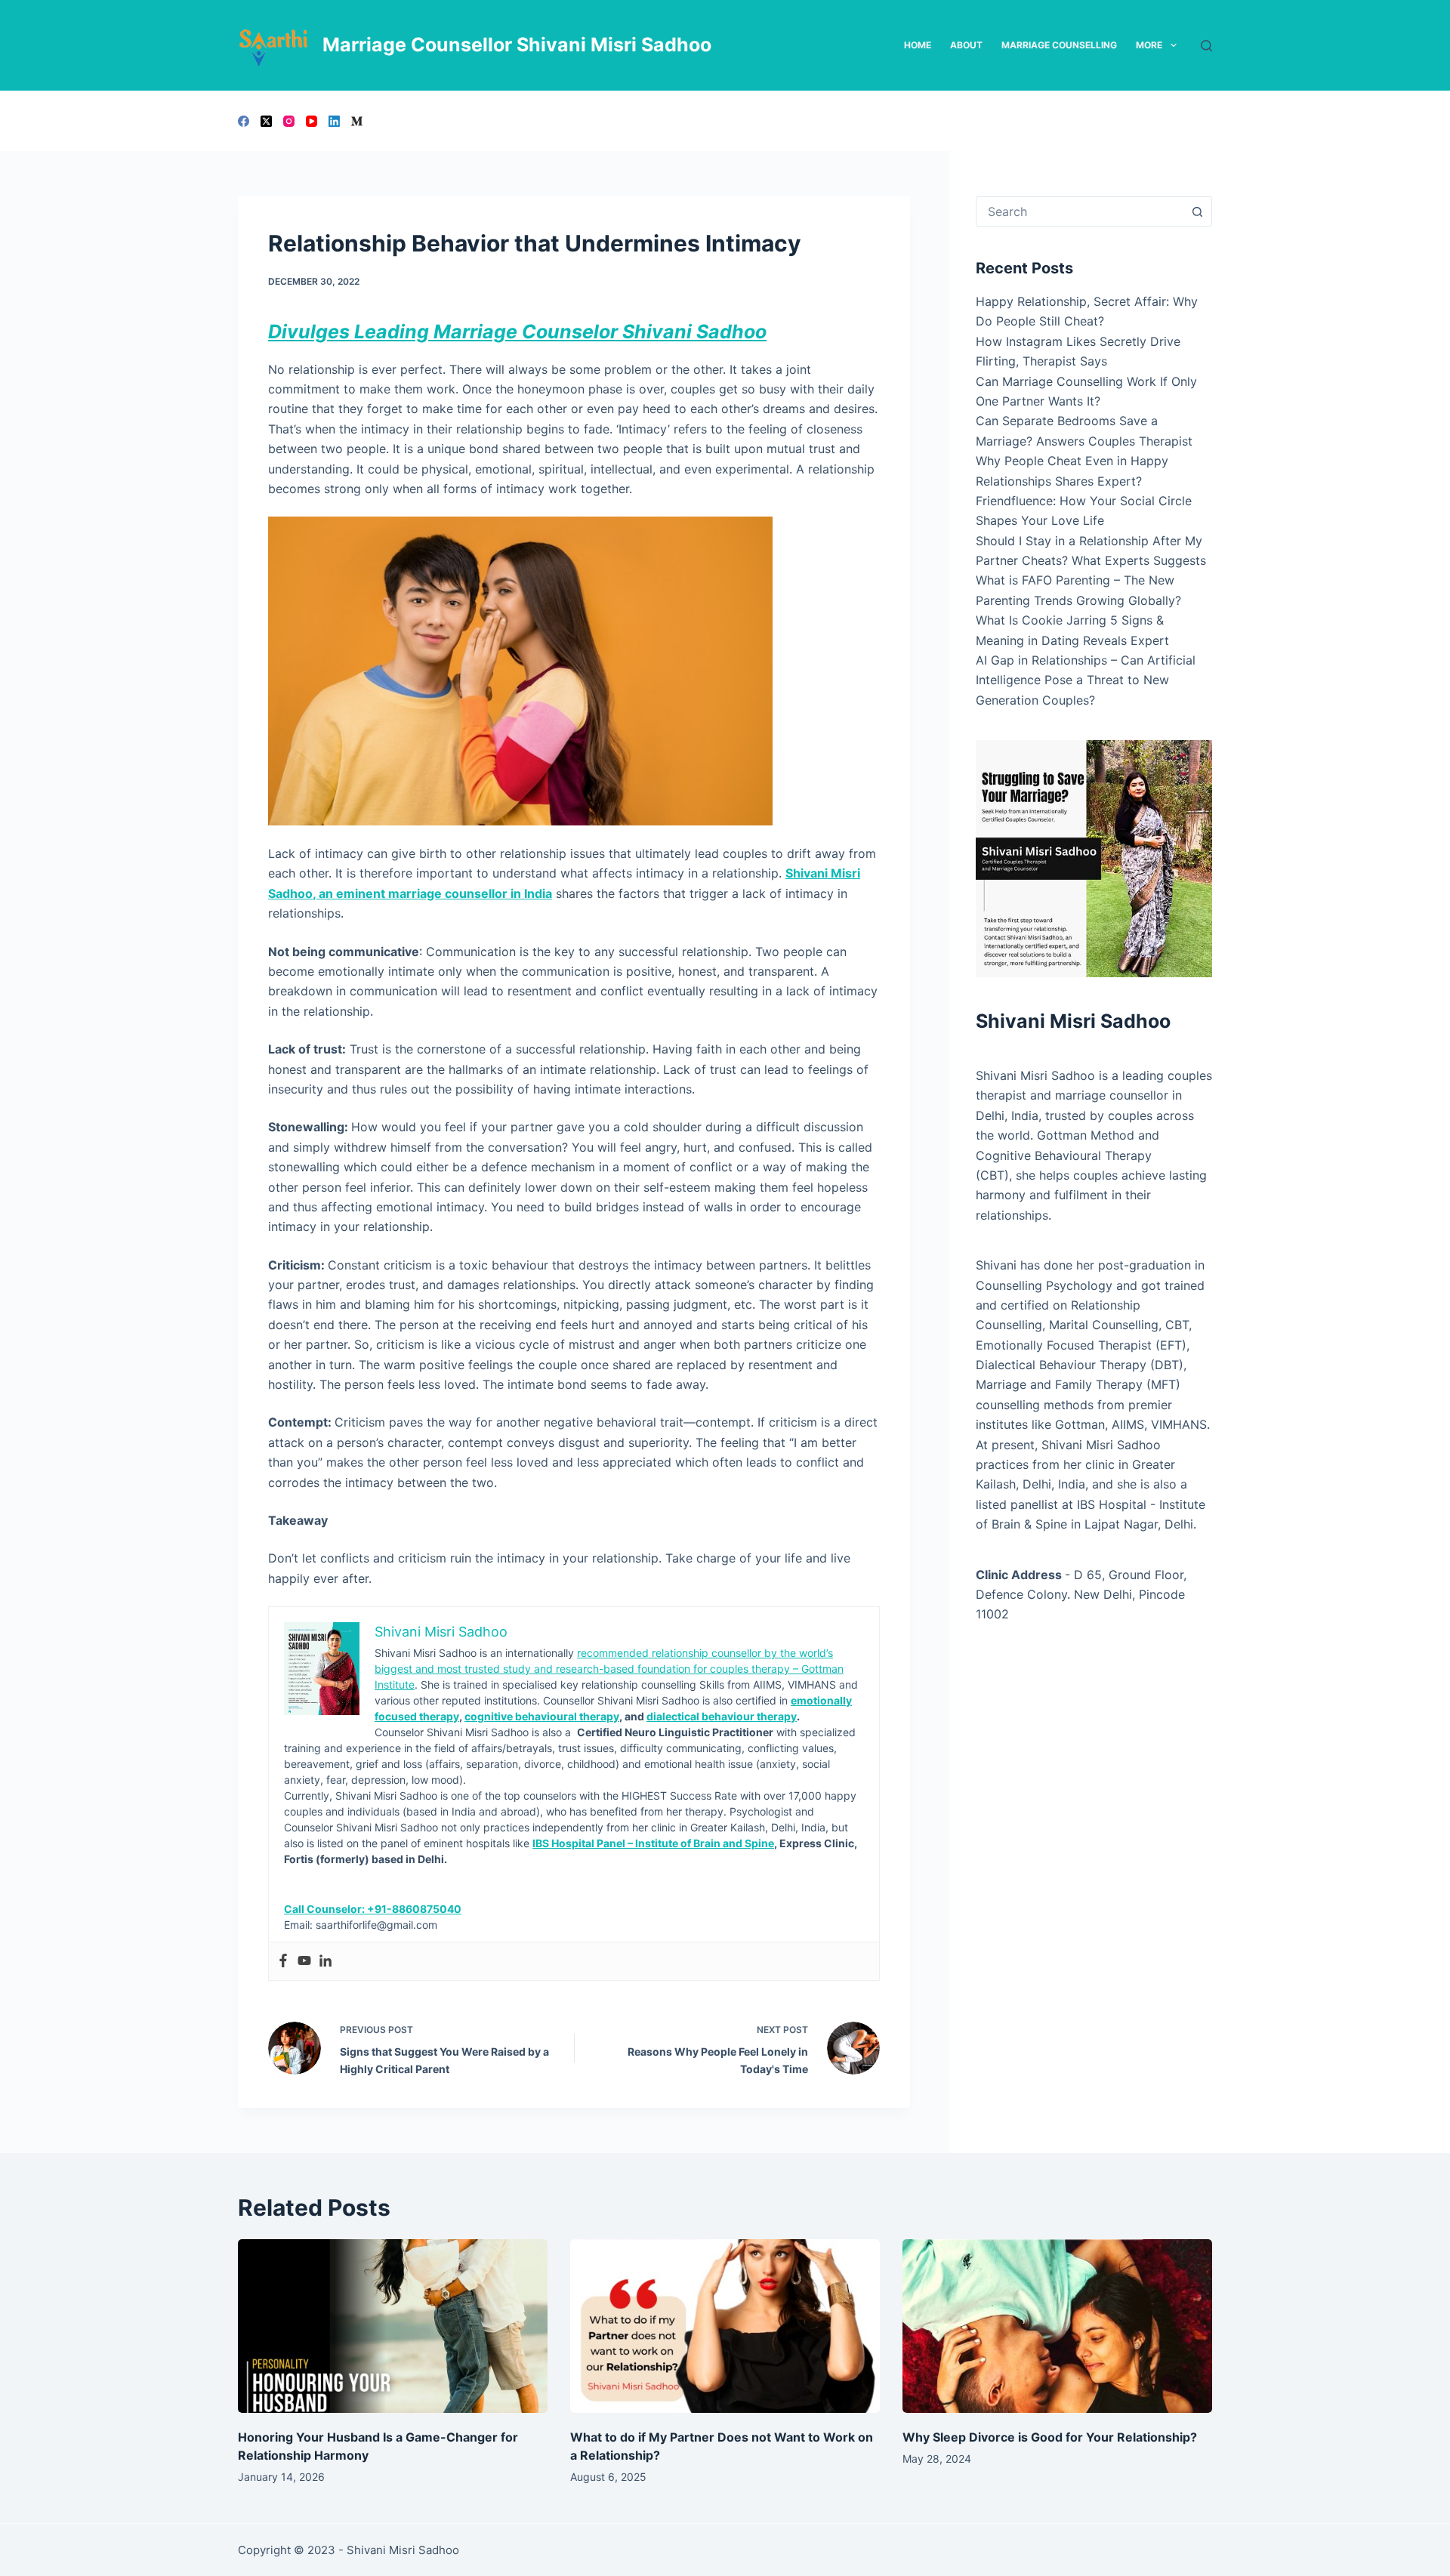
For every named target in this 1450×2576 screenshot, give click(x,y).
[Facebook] (244, 121)
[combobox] (1080, 211)
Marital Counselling (1104, 1325)
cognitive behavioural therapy (542, 1716)
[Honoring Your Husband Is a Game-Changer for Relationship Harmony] (393, 2326)
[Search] (1206, 46)
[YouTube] (312, 121)
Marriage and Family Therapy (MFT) (1078, 1384)
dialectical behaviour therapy (722, 1716)
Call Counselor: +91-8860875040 (373, 1909)
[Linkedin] (325, 1961)
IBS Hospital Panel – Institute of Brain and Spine (653, 1843)
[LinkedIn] (334, 121)
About (966, 45)
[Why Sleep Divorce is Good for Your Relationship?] (1057, 2326)
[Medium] (357, 121)
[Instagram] (289, 121)
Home (918, 45)
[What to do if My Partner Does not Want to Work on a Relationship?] (725, 2326)
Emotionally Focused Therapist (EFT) (1081, 1345)
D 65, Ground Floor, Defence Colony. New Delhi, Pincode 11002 (1081, 1595)
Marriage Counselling (1059, 45)
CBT (1177, 1325)
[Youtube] (304, 1961)
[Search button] (1197, 211)
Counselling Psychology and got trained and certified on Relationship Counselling (1090, 1305)
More (1149, 45)
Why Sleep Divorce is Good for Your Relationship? (1050, 2437)
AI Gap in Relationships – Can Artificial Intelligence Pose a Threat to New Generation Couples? (1086, 680)
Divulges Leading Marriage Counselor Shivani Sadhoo (517, 332)
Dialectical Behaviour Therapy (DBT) (1080, 1365)
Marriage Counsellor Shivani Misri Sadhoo (517, 45)
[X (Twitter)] (266, 121)
